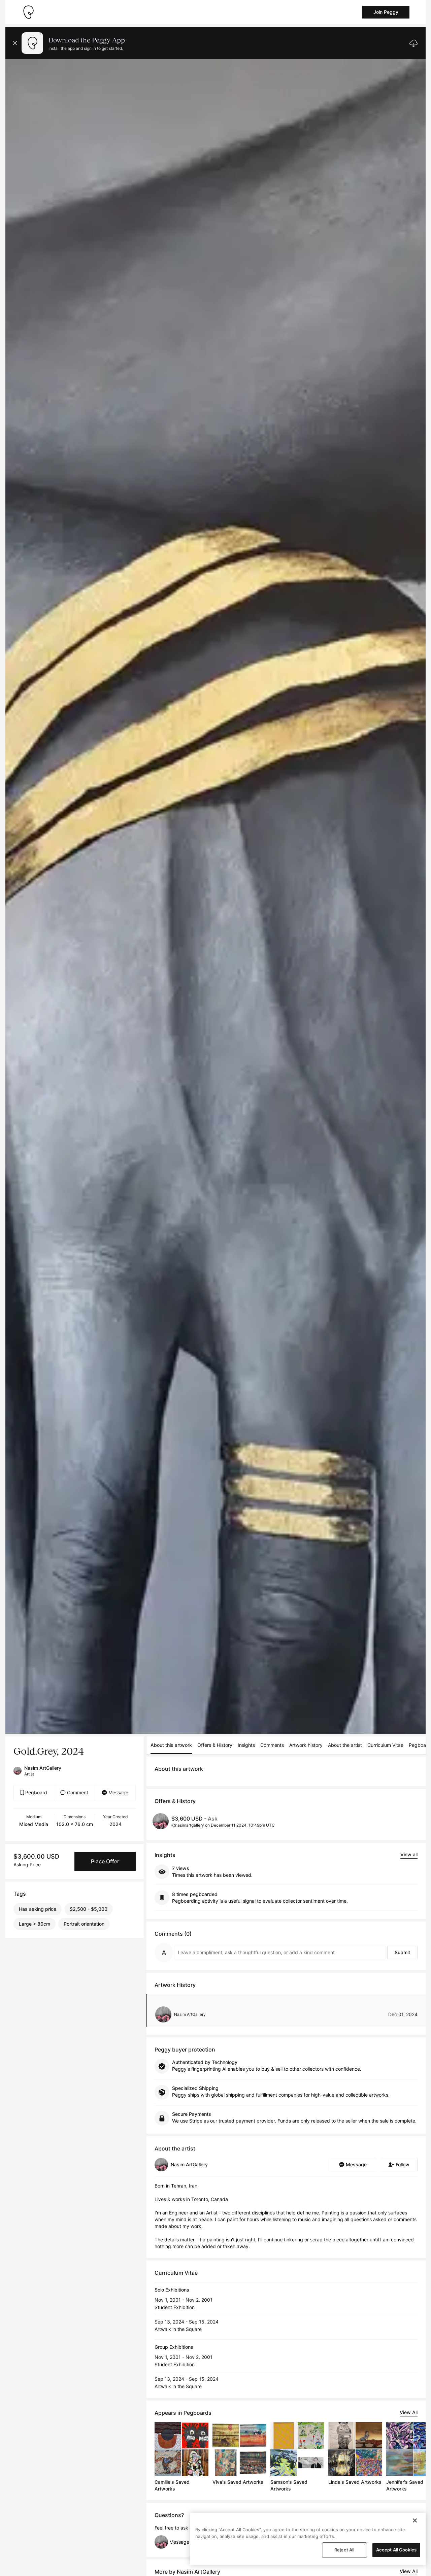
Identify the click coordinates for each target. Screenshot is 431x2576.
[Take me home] (28, 12)
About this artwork (171, 1745)
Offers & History (215, 1745)
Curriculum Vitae (385, 1745)
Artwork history (306, 1745)
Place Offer (105, 1861)
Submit (402, 1952)
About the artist (345, 1745)
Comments (272, 1745)
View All (409, 2412)
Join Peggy (386, 12)
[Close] (415, 2520)
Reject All (344, 2550)
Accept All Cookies (396, 2550)
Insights (246, 1745)
